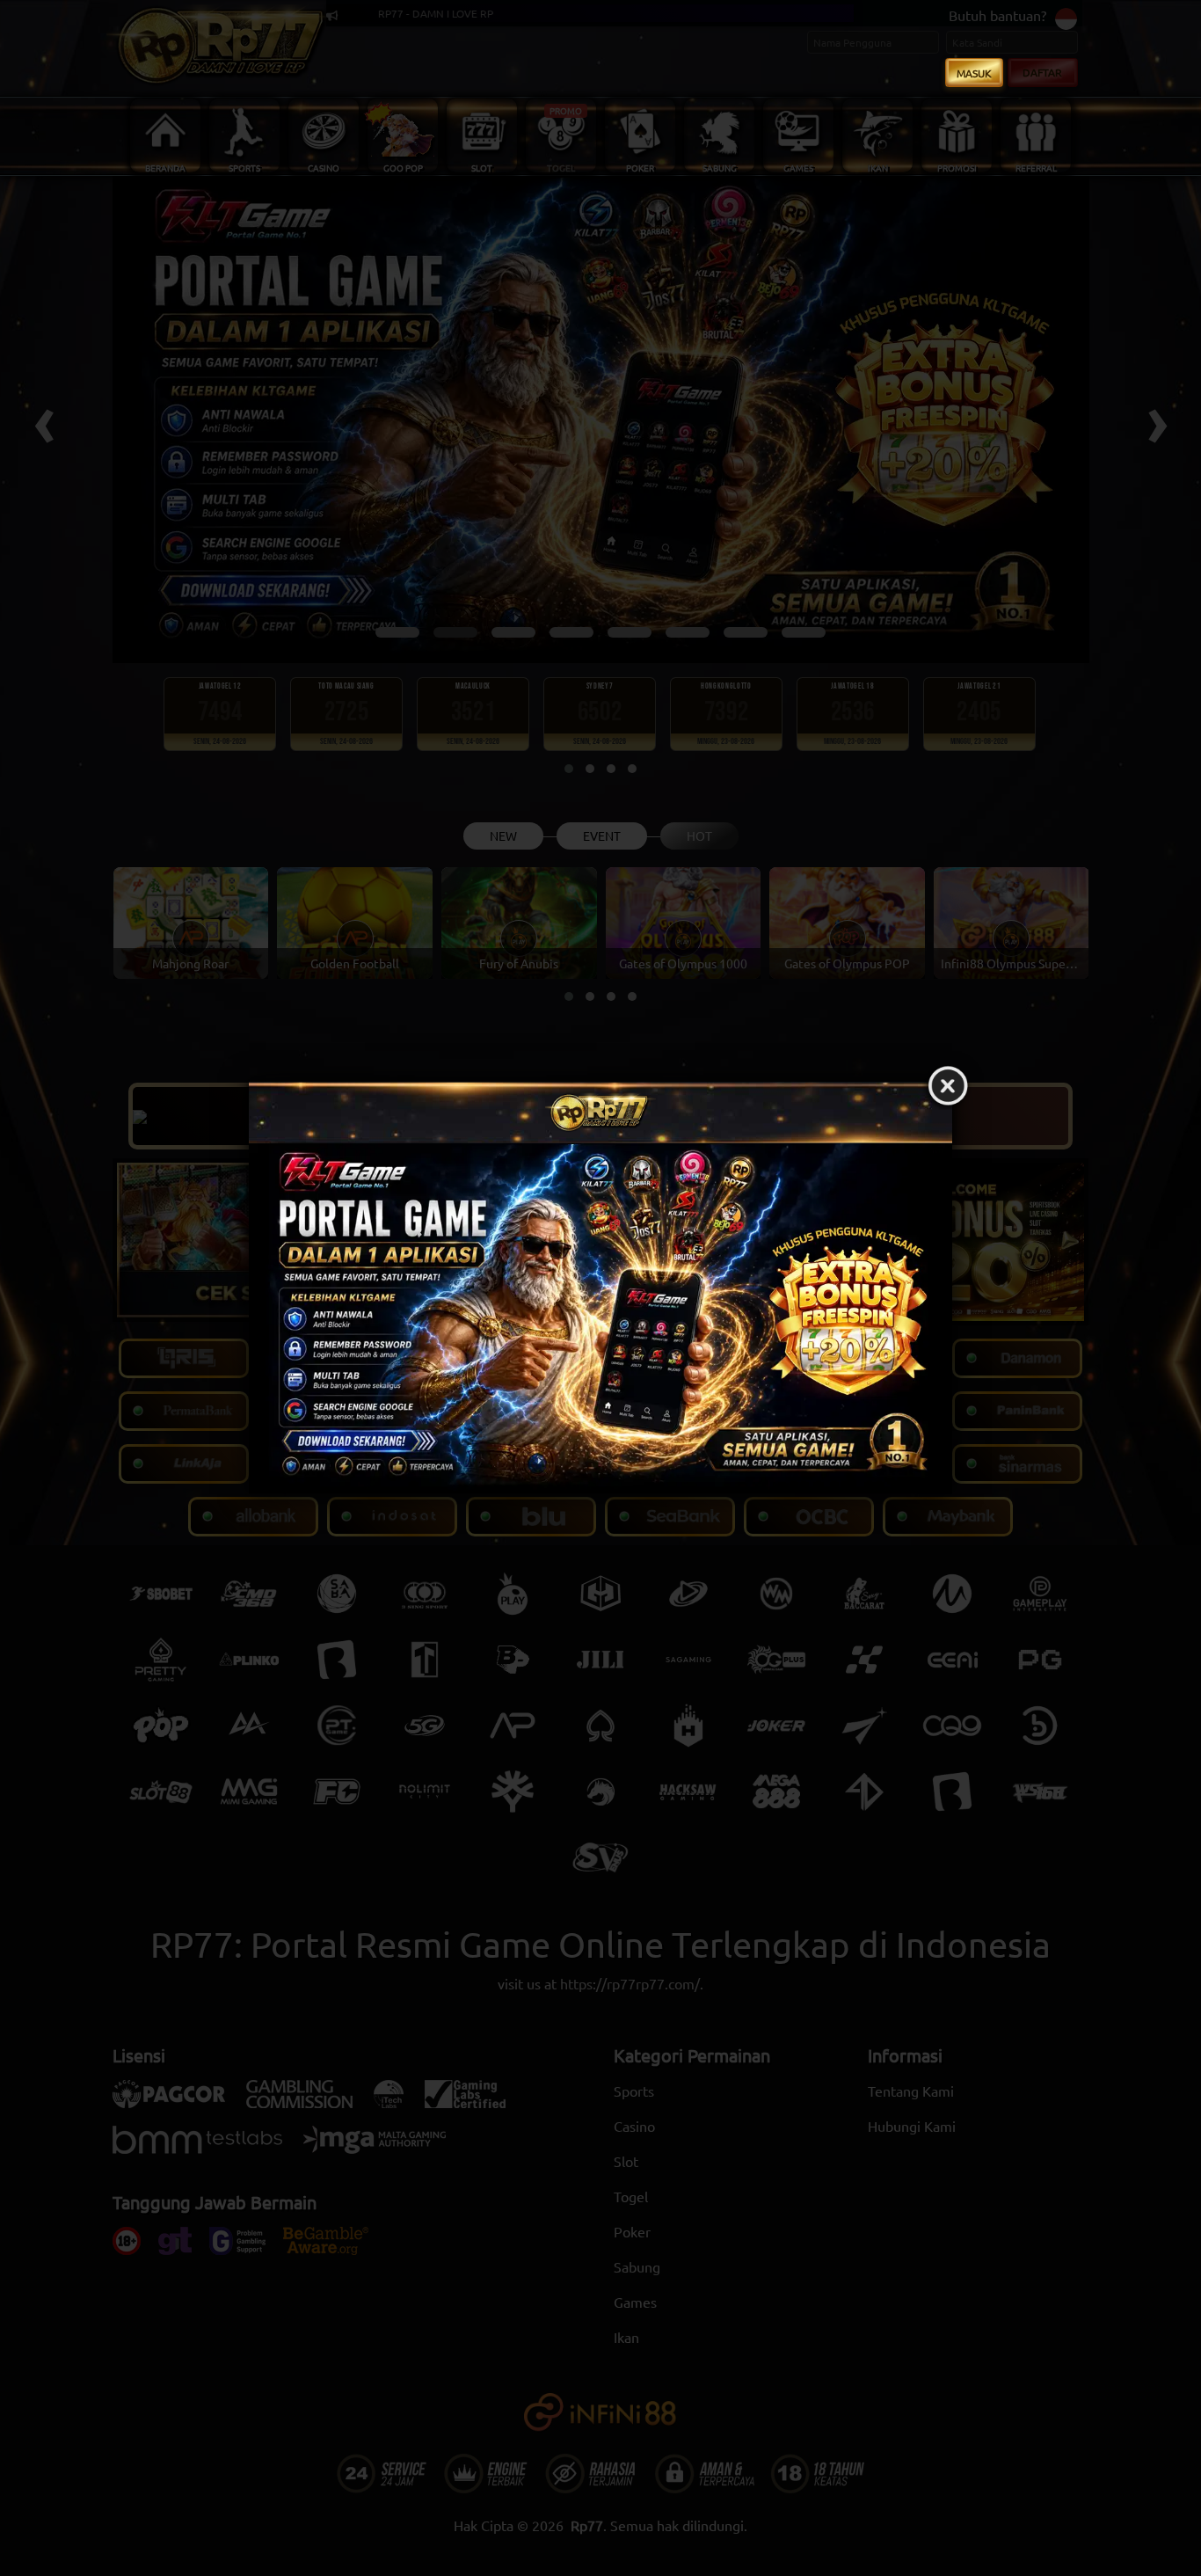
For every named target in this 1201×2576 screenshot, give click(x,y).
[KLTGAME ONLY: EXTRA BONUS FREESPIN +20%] (600, 1318)
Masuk (974, 73)
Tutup (948, 1086)
